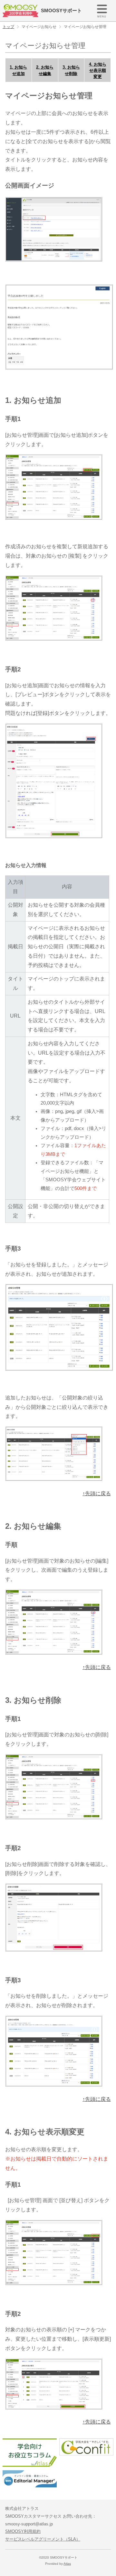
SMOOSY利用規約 (23, 2531)
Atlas (67, 2564)
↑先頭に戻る (97, 1667)
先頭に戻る (98, 1493)
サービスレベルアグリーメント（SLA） (43, 2539)
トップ (8, 27)
